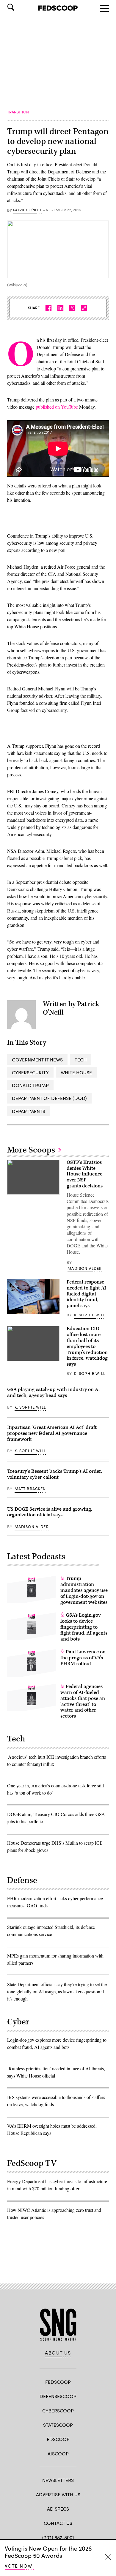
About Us (58, 2353)
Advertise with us (58, 2494)
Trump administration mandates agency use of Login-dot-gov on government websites (84, 1590)
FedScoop (58, 2382)
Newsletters (58, 2480)
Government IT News (37, 1060)
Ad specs (58, 2509)
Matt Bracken (30, 1489)
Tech (81, 1060)
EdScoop (58, 2439)
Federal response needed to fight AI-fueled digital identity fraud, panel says (87, 1294)
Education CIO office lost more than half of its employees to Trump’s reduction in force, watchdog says (87, 1346)
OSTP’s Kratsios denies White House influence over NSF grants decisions (85, 1174)
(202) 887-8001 (58, 2537)
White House (76, 1072)
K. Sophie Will (90, 1315)
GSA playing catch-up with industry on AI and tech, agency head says (54, 1392)
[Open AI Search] (19, 7)
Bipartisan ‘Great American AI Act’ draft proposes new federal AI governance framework (52, 1433)
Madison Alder (85, 1268)
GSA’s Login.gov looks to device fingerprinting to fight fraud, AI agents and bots (84, 1627)
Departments (29, 1111)
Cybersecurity (30, 1072)
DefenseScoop (58, 2396)
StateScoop (58, 2425)
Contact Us (58, 2523)
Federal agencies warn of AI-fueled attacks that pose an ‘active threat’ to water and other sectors (83, 1701)
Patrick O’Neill (28, 210)
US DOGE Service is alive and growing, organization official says (50, 1512)
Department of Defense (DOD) (49, 1098)
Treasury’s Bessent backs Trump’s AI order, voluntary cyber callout (55, 1474)
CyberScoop (58, 2410)
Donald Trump (30, 1085)
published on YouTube (57, 407)
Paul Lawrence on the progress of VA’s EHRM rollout (83, 1658)
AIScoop (58, 2453)
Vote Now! (19, 2566)
